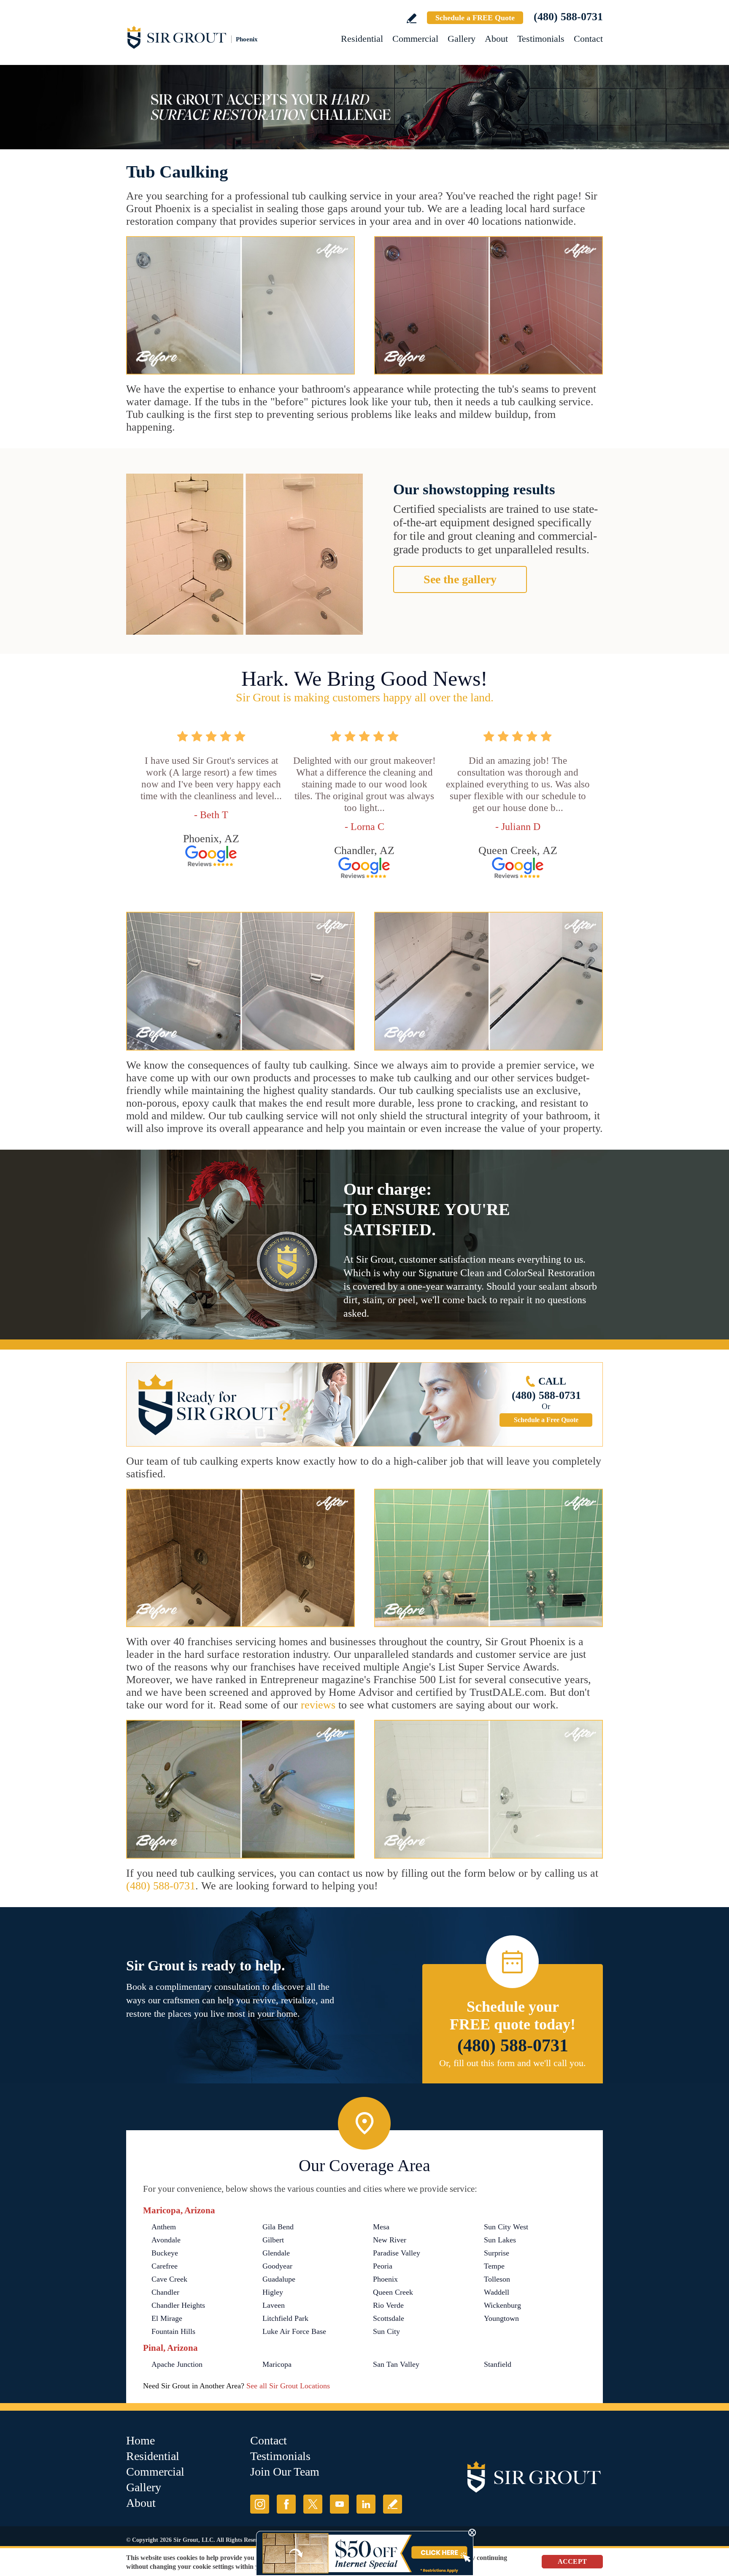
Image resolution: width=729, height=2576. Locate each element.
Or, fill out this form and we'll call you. (513, 2063)
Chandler (165, 2292)
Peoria (383, 2266)
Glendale (276, 2253)
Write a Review (412, 18)
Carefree (165, 2266)
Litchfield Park (285, 2318)
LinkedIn (366, 2504)
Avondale (166, 2240)
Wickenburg (502, 2305)
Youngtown (501, 2318)
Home (140, 2440)
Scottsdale (389, 2318)
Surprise (497, 2253)
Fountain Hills (173, 2331)
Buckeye (165, 2253)
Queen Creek (393, 2292)
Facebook (286, 2504)
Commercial (415, 39)
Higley (273, 2292)
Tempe (494, 2266)
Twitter (313, 2504)
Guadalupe (279, 2279)
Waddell (497, 2292)
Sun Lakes (500, 2240)
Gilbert (273, 2240)
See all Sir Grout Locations (288, 2386)
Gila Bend (278, 2227)
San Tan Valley (396, 2364)
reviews (318, 1705)
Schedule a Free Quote (546, 1420)
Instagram (260, 2504)
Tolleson (497, 2279)
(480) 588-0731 (568, 17)
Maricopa (277, 2364)
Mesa (381, 2227)
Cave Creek (169, 2279)
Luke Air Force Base (294, 2331)
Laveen (274, 2305)
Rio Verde (388, 2305)
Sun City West (506, 2227)
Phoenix (385, 2279)
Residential (362, 39)
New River (390, 2240)
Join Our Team (285, 2472)
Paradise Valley (397, 2253)
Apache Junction (177, 2364)
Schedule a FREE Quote (475, 18)
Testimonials (541, 39)
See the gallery (460, 579)
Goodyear (277, 2266)
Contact (588, 39)
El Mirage (167, 2318)
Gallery (462, 39)
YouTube (339, 2504)
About (496, 39)
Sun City (386, 2331)
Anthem (164, 2227)
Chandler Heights (178, 2305)
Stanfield (498, 2364)
